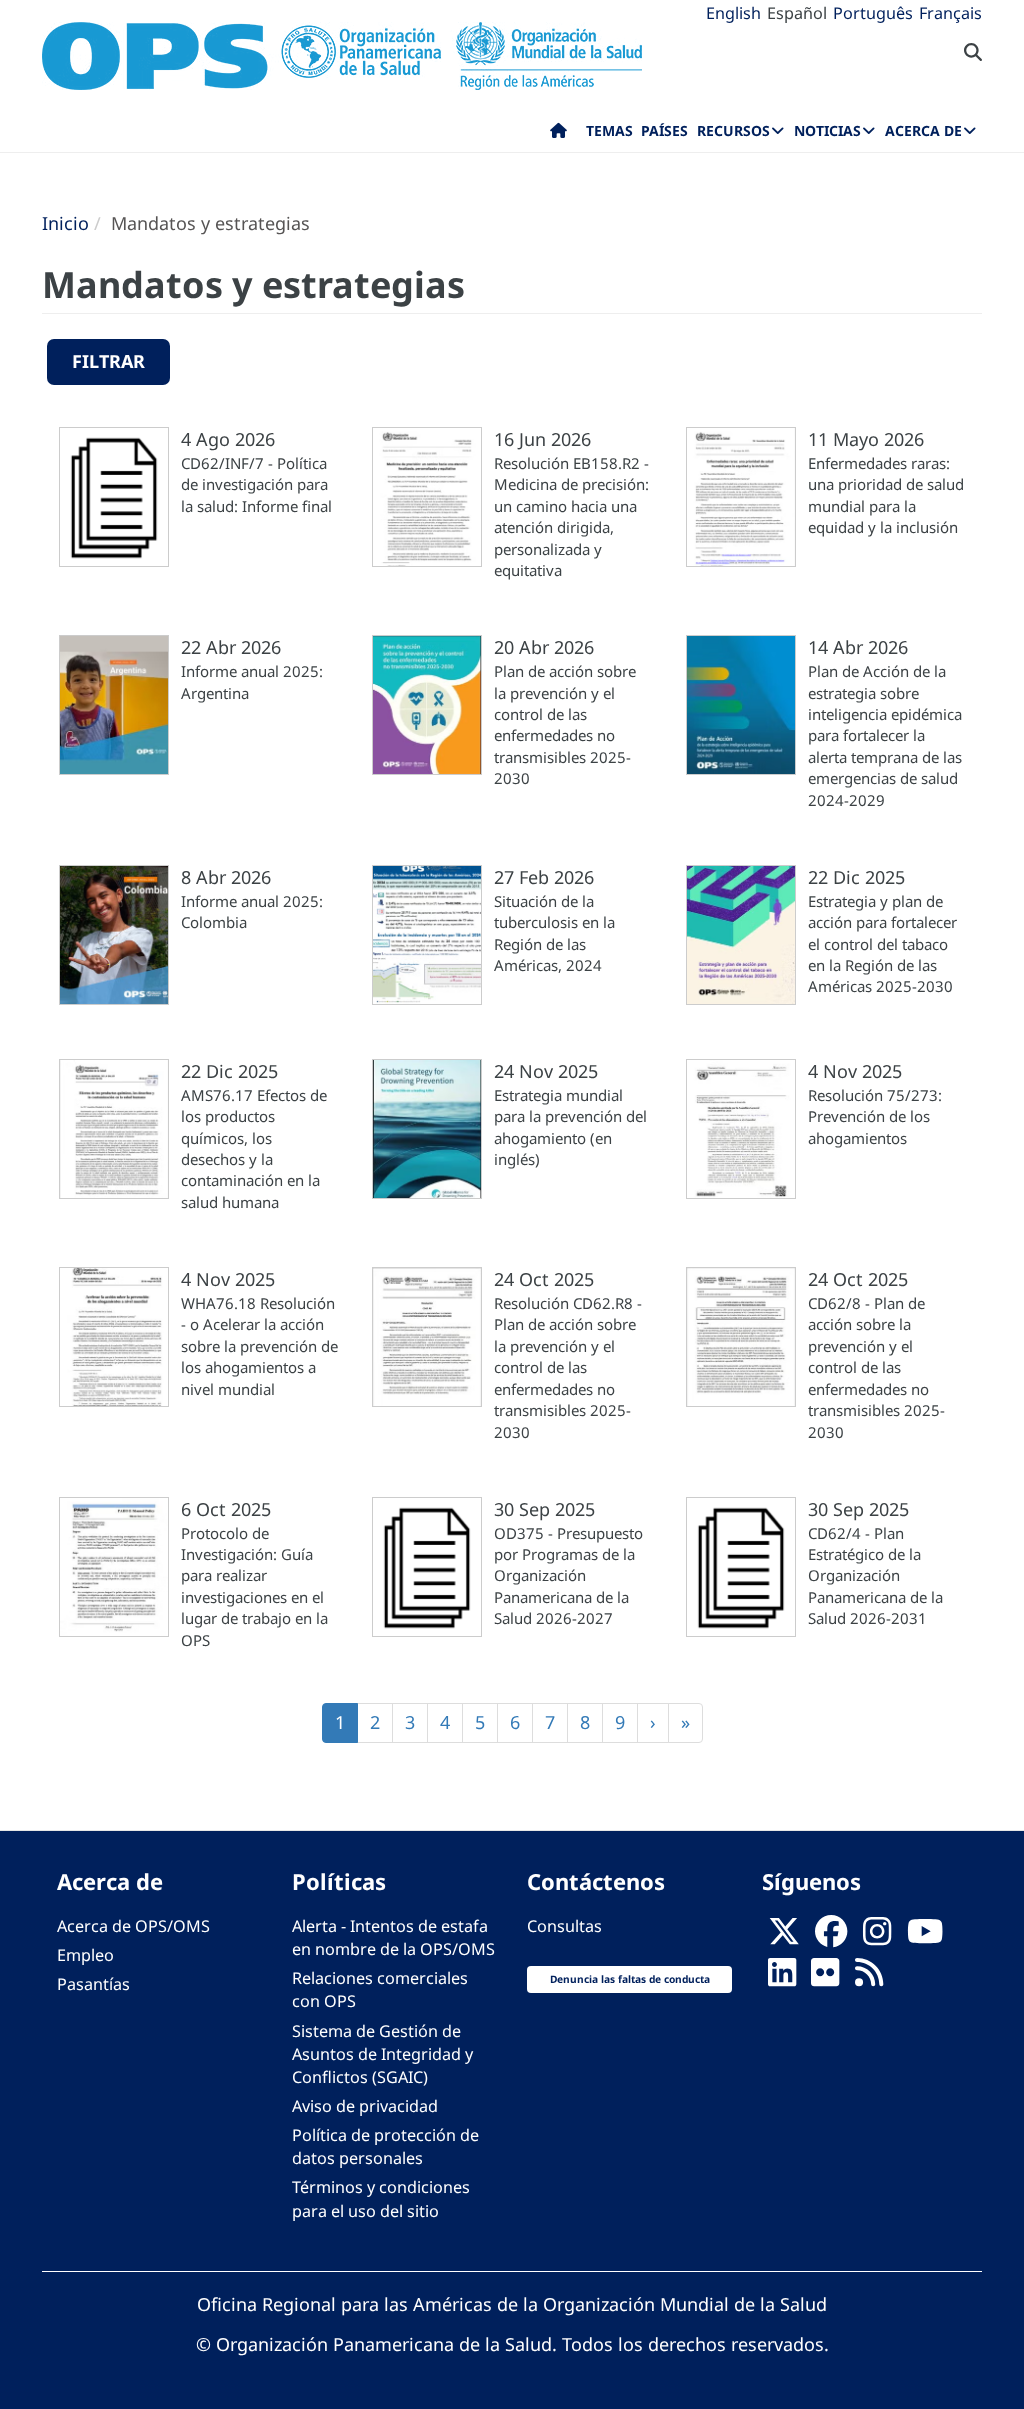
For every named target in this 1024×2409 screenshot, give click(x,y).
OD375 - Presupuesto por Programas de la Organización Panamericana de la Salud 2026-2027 (568, 1576)
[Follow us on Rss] (869, 1979)
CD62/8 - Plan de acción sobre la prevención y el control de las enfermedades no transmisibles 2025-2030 (876, 1367)
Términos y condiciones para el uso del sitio (381, 2198)
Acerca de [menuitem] (923, 130)
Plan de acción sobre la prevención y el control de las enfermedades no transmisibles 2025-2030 (565, 724)
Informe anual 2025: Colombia (252, 911)
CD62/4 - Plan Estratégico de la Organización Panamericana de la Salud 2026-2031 (875, 1576)
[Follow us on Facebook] (831, 1938)
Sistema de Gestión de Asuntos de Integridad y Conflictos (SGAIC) (382, 2054)
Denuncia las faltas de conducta (630, 1979)
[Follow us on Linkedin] (782, 1979)
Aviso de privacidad (365, 2106)
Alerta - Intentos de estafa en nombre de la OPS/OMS (393, 1937)
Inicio (65, 223)
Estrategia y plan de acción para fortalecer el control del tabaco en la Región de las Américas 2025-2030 (882, 944)
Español (797, 13)
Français (950, 13)
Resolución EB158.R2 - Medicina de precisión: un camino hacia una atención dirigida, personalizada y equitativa (571, 516)
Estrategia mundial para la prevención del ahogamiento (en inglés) (570, 1127)
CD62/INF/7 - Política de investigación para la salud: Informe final (256, 484)
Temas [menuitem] (609, 130)
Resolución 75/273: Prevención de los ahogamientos (875, 1116)
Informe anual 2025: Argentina (252, 681)
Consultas (564, 1926)
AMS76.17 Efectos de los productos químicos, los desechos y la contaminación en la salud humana (254, 1148)
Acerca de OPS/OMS (133, 1926)
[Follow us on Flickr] (825, 1979)
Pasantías (93, 1984)
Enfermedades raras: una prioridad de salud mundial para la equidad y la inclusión (886, 495)
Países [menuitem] (664, 130)
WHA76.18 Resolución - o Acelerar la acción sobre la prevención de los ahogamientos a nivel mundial (259, 1346)
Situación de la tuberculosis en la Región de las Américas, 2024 (554, 933)
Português (873, 13)
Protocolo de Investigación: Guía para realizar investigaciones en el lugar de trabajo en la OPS (254, 1586)
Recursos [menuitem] (733, 130)
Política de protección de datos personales (385, 2146)
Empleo (85, 1955)
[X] (784, 1938)
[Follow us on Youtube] (925, 1938)
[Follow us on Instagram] (877, 1938)
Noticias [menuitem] (827, 130)
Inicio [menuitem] (558, 135)
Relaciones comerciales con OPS (380, 1989)
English (733, 13)
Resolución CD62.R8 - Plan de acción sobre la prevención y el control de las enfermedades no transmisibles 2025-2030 (568, 1367)
